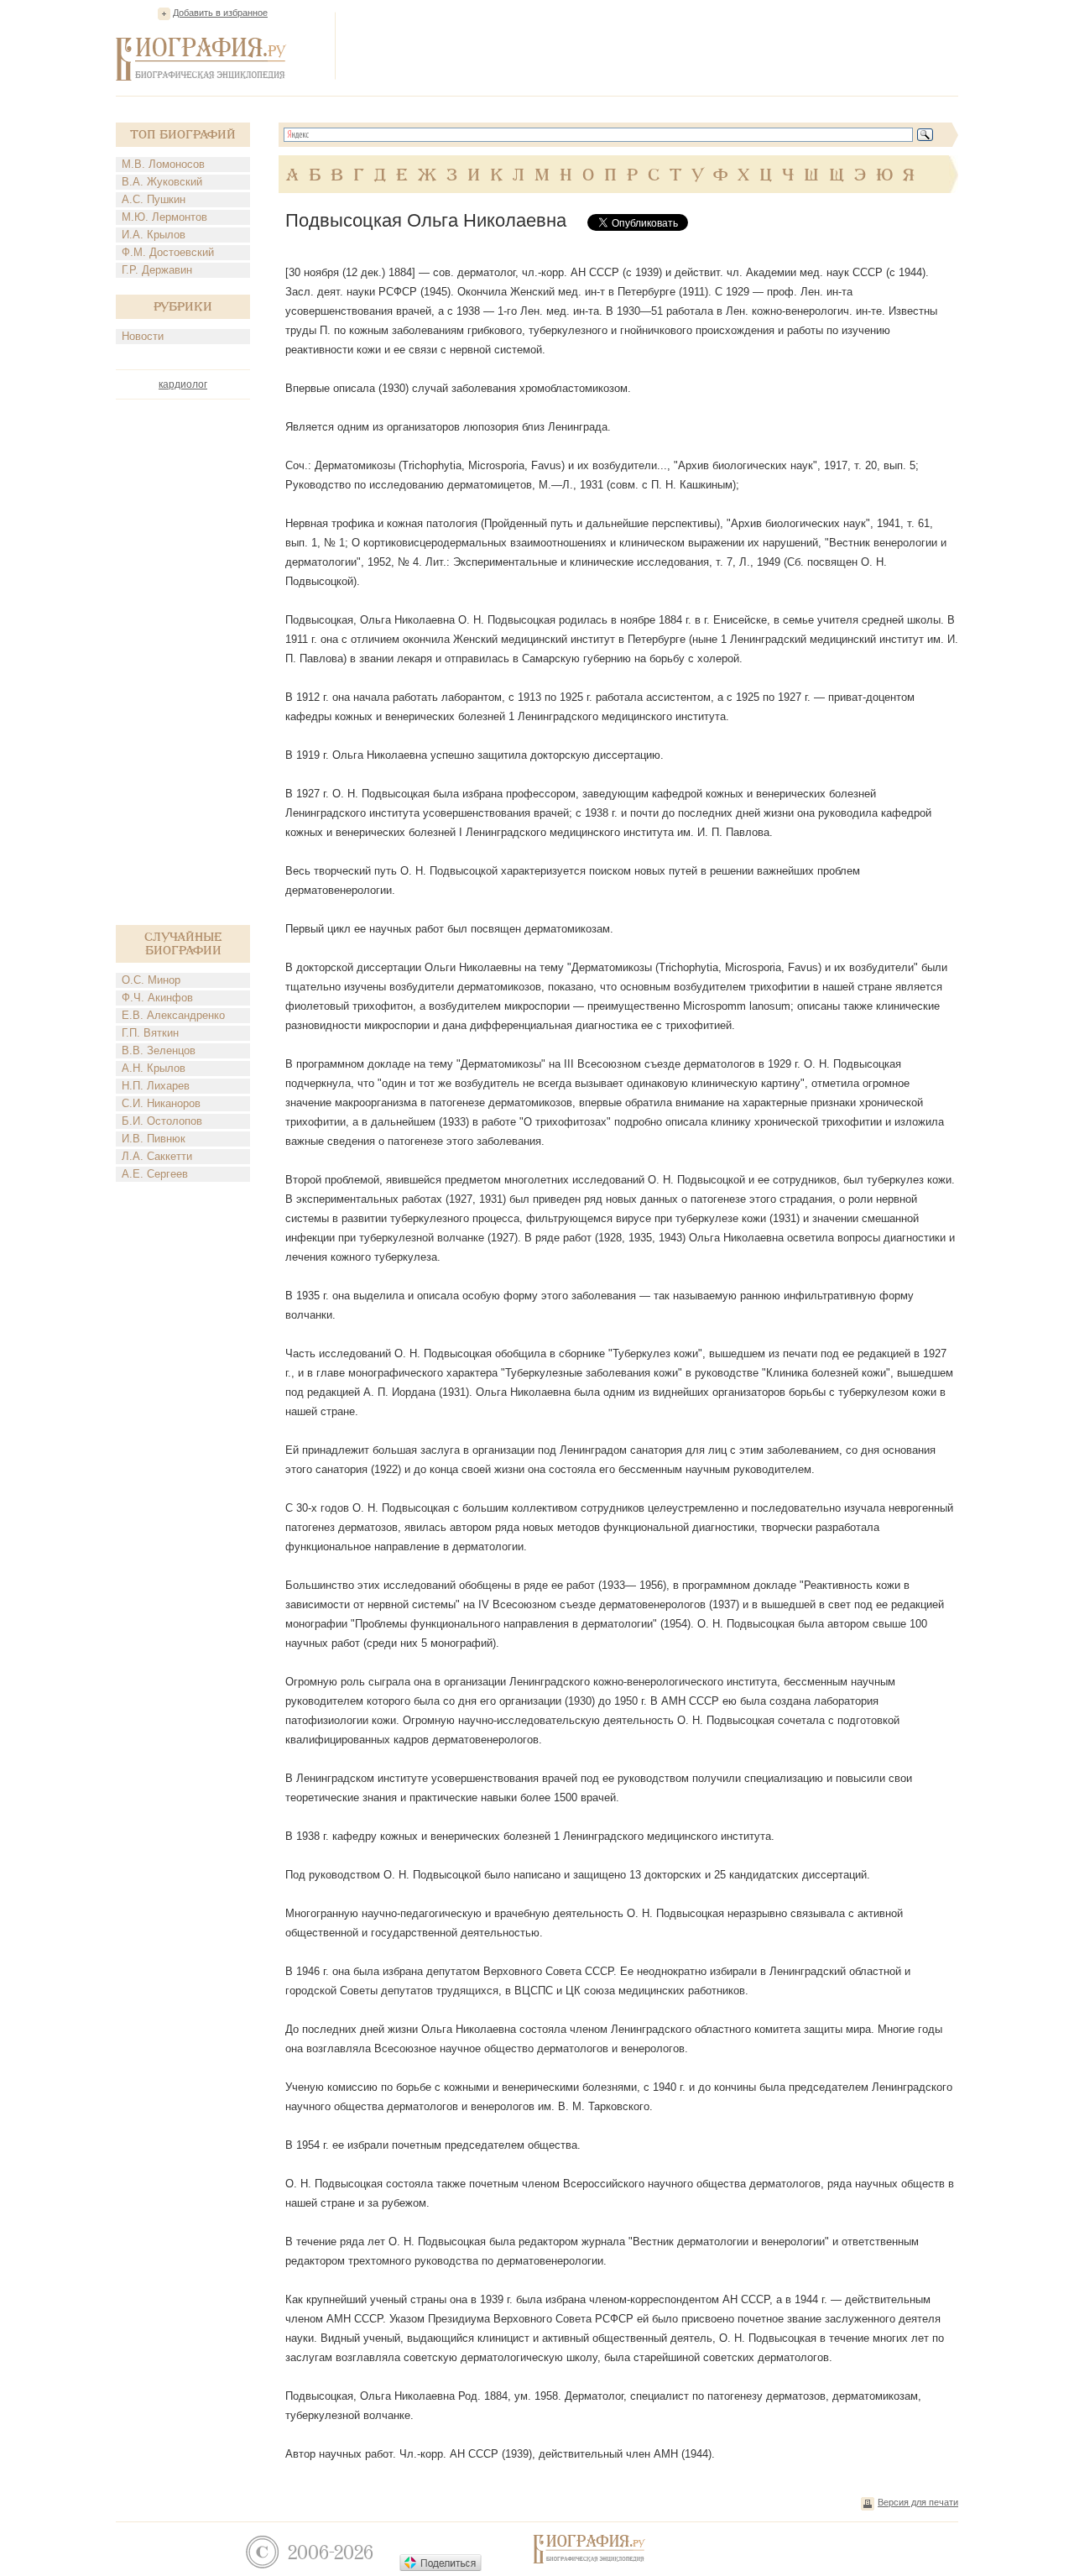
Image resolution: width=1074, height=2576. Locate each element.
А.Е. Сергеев (155, 1174)
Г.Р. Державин (157, 270)
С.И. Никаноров (161, 1103)
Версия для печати (918, 2502)
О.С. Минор (151, 980)
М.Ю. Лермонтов (164, 217)
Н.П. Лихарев (156, 1086)
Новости (143, 336)
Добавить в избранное (220, 13)
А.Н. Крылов (154, 1068)
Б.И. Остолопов (162, 1121)
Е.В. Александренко (173, 1015)
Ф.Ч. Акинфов (157, 998)
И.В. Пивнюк (154, 1139)
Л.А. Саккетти (157, 1156)
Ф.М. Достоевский (168, 252)
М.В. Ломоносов (163, 164)
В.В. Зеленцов (159, 1050)
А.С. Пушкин (154, 199)
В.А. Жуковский (162, 182)
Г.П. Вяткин (150, 1033)
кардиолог (183, 384)
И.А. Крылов (154, 235)
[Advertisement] (653, 45)
